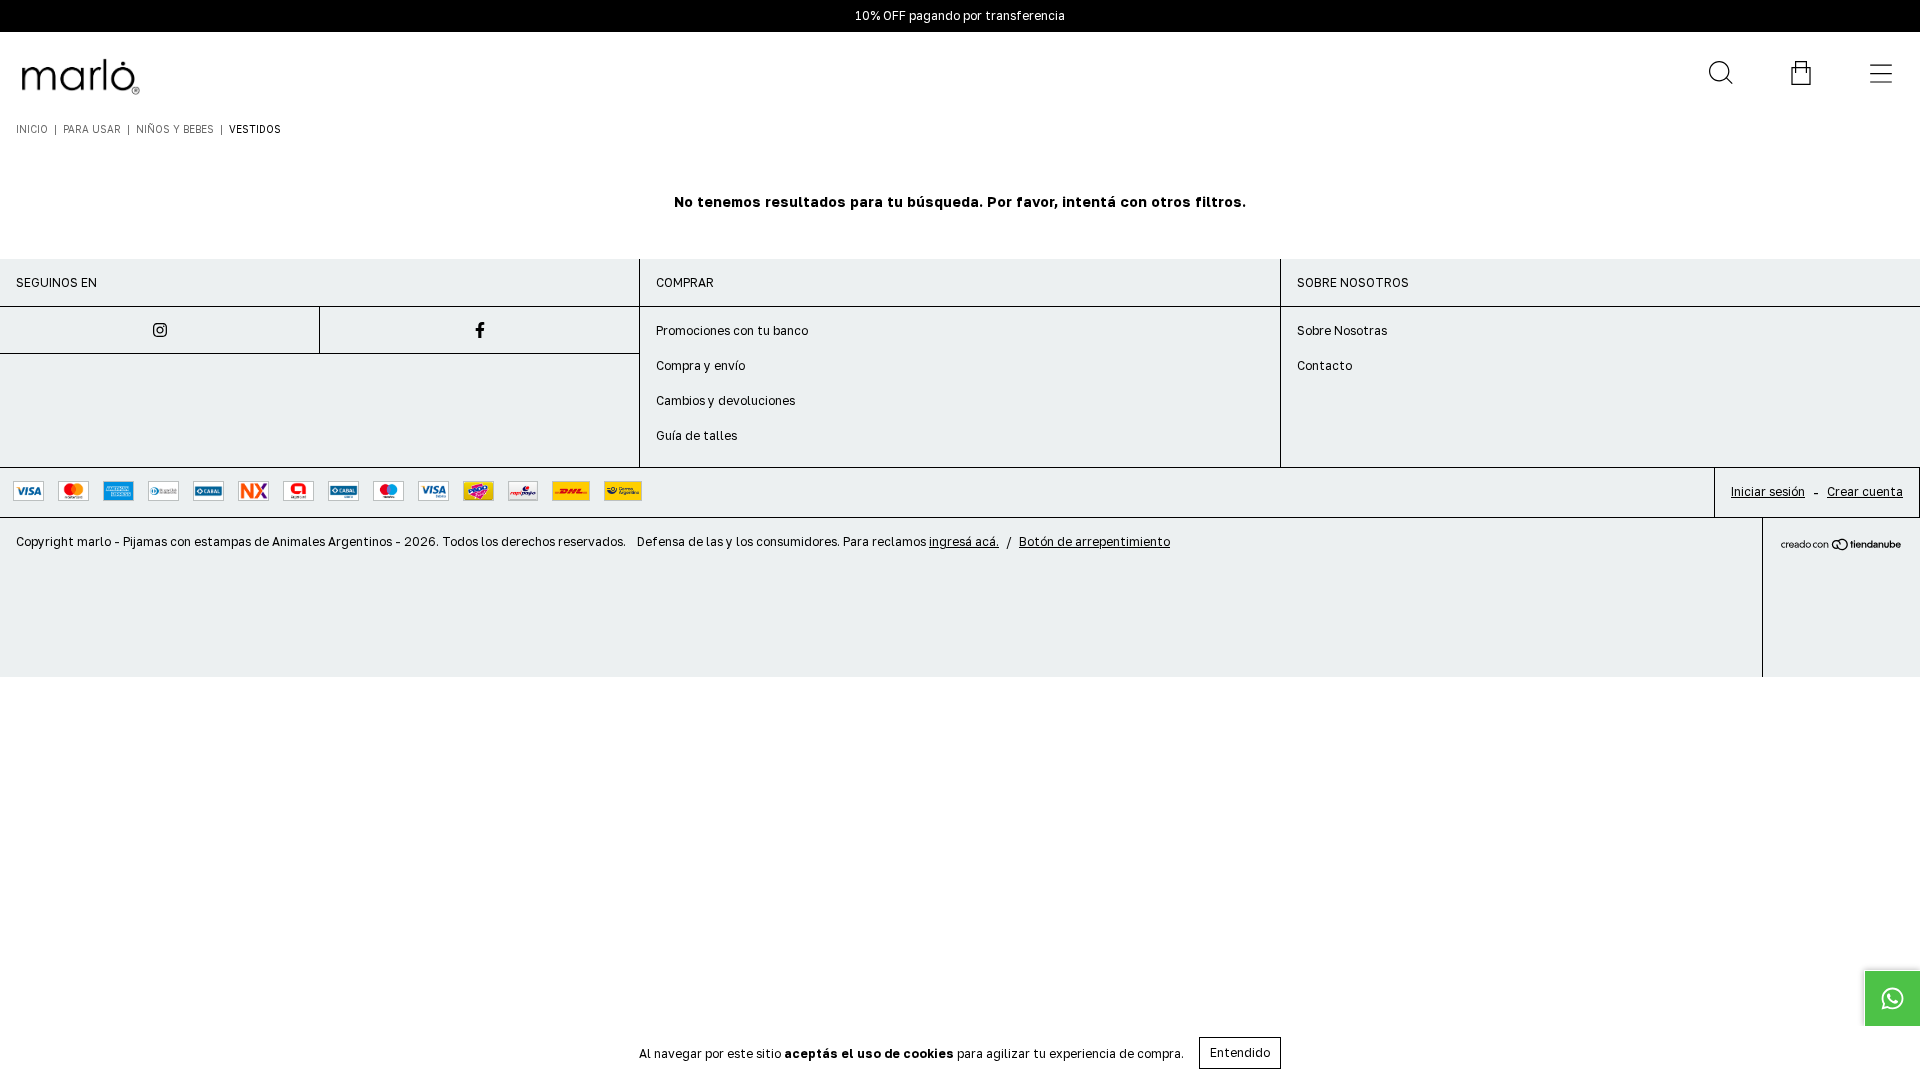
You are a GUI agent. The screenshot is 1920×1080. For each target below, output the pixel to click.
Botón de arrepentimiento (1094, 541)
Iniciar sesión (1768, 491)
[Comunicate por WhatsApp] (1892, 998)
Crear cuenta (1865, 491)
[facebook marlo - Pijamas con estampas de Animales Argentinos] (480, 330)
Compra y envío (700, 365)
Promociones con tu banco (732, 330)
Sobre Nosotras (1342, 330)
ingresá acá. (964, 541)
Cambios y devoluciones (725, 400)
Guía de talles (696, 435)
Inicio (32, 129)
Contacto (1324, 365)
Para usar (93, 129)
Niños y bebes (175, 129)
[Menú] (1880, 73)
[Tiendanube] (1841, 545)
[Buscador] (1720, 73)
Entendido (1240, 1052)
